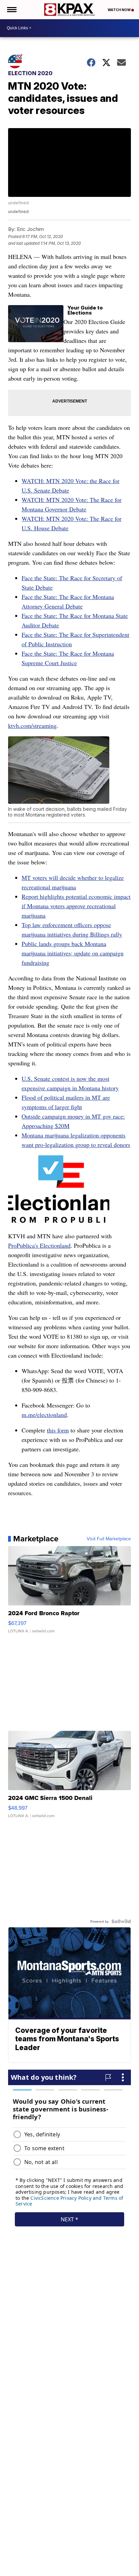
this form (58, 1430)
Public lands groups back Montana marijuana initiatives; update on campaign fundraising (73, 953)
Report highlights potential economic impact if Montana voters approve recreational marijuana (76, 906)
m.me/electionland (44, 1415)
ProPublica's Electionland (39, 1245)
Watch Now (119, 10)
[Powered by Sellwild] (121, 1921)
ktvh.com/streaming (32, 726)
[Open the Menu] (11, 10)
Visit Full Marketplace (109, 1539)
